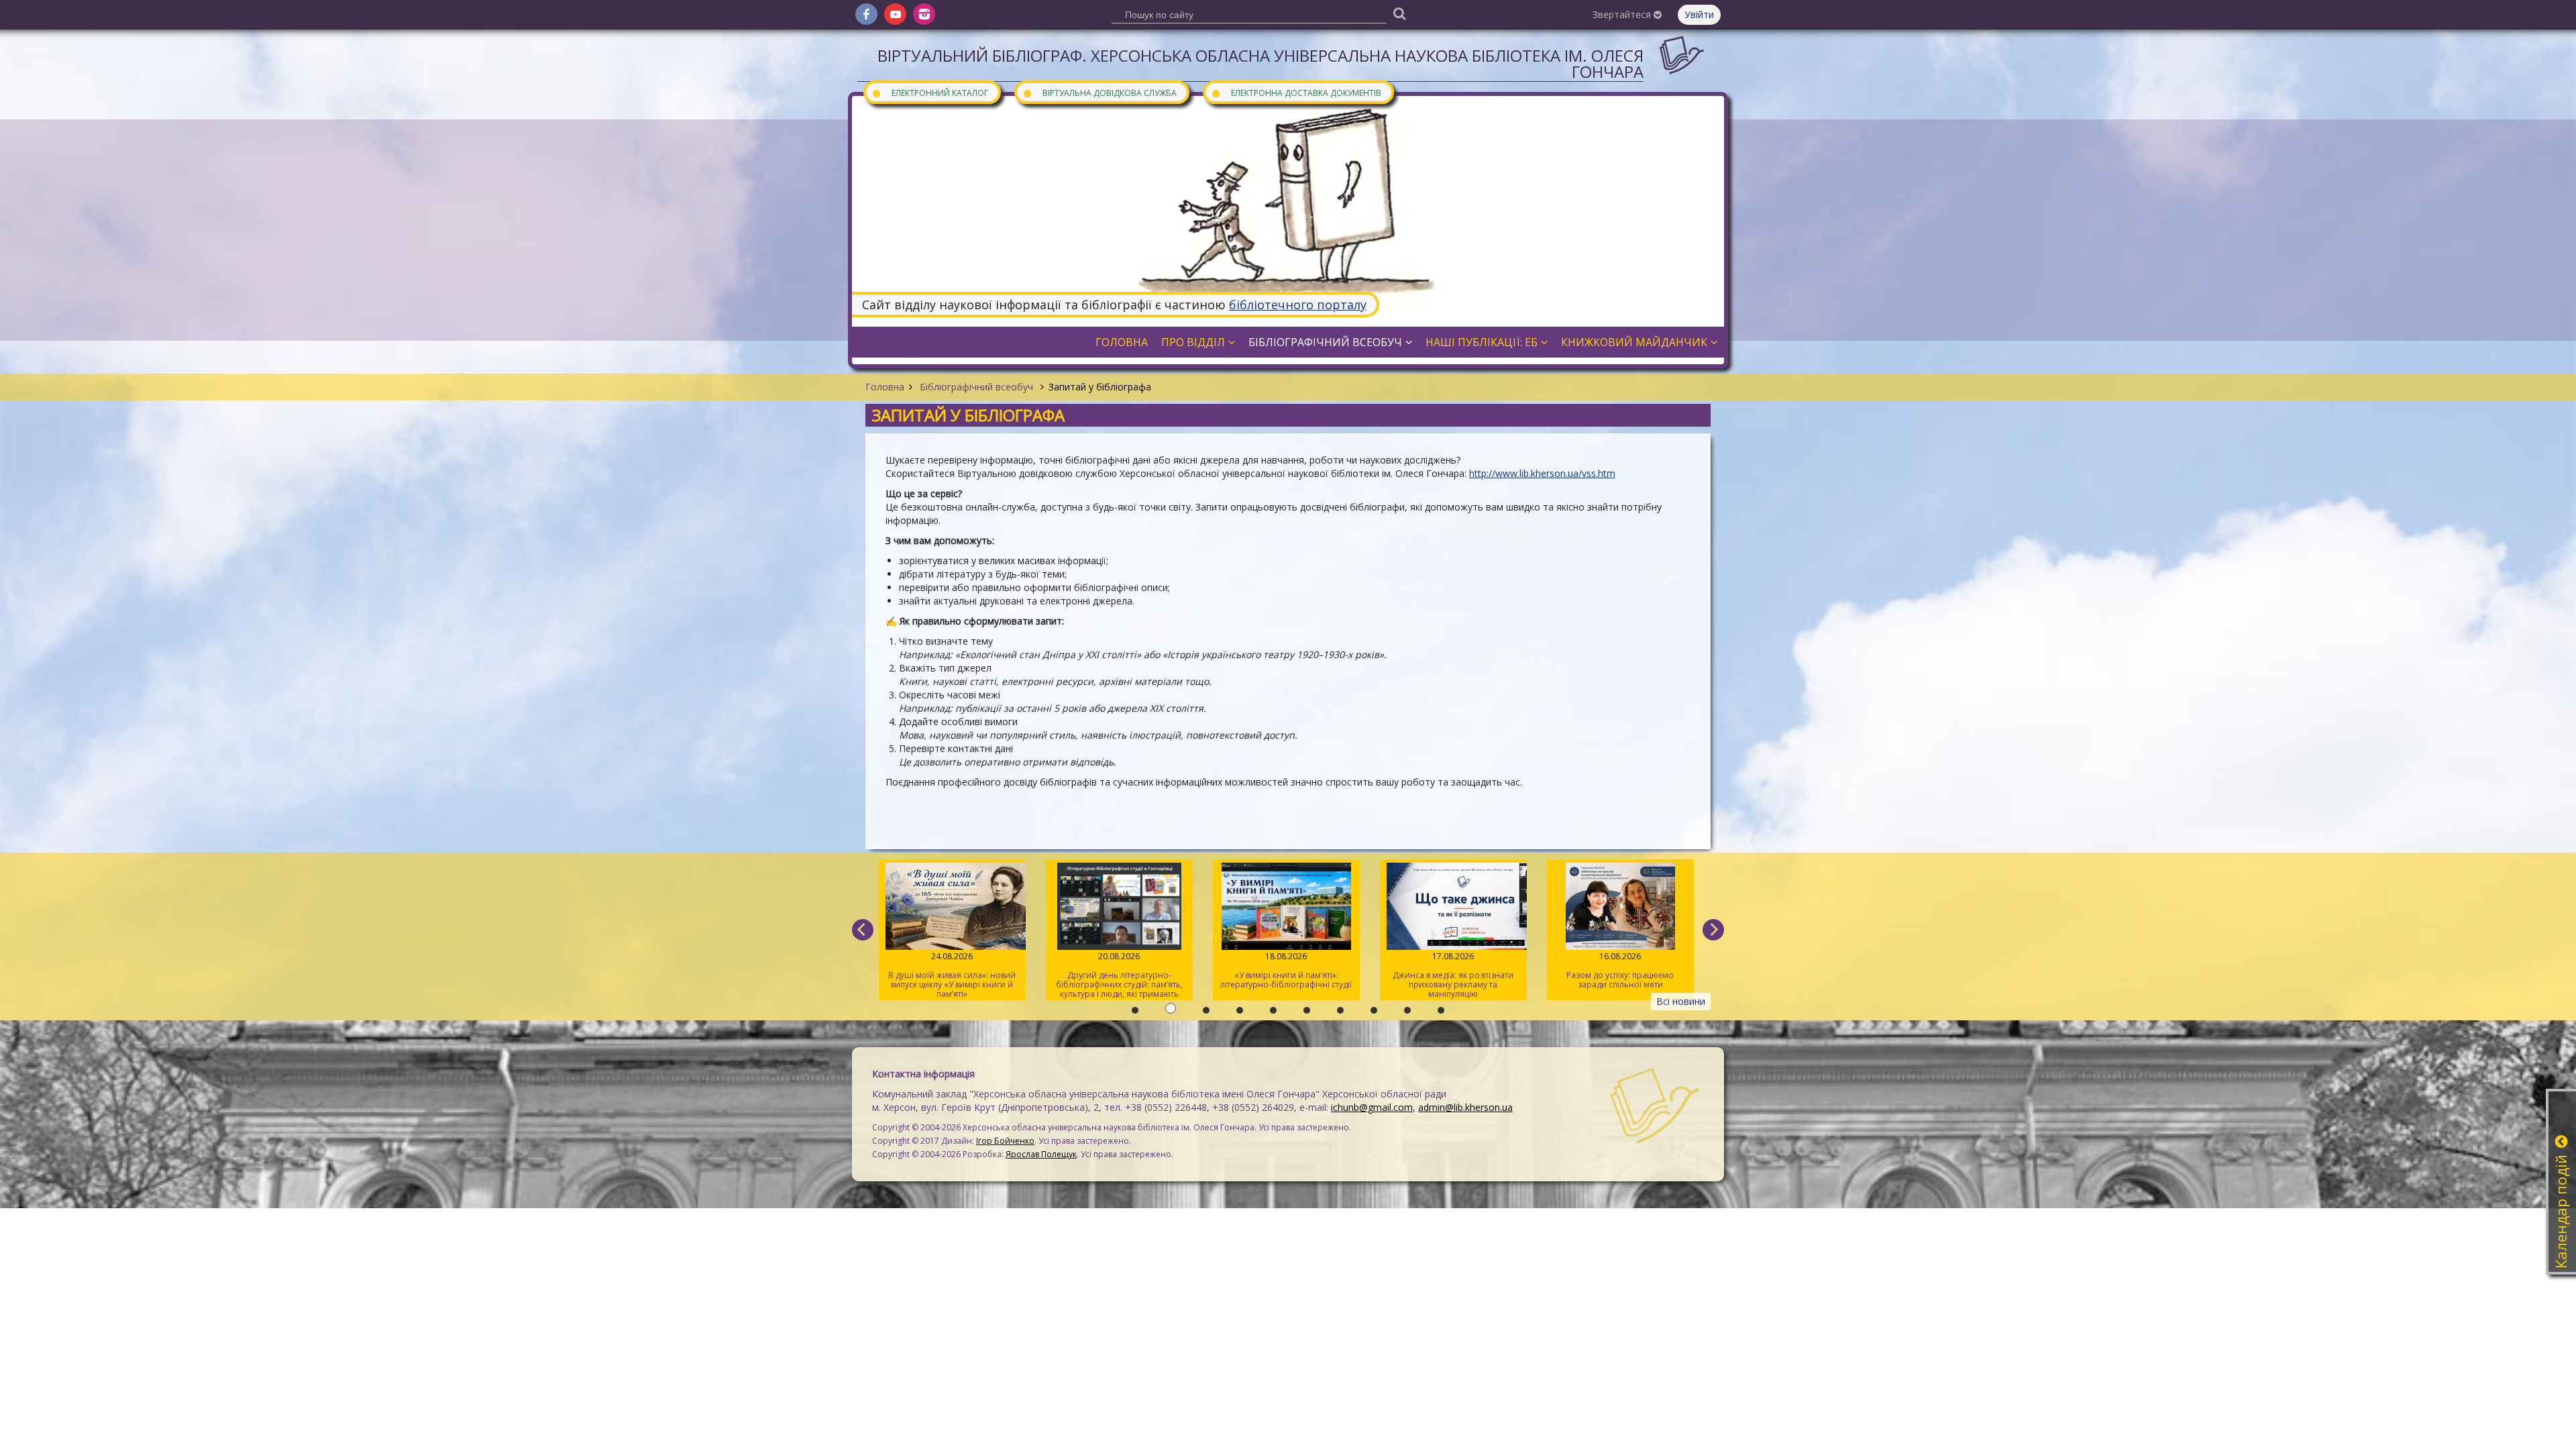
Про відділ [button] (1193, 342)
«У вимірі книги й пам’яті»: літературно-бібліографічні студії (1119, 970)
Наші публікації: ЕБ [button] (1482, 342)
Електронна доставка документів (1296, 92)
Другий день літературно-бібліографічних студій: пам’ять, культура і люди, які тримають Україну (952, 975)
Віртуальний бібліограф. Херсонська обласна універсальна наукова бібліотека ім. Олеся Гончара (1260, 63)
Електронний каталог (930, 92)
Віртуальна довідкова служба (1099, 92)
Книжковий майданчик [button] (1634, 342)
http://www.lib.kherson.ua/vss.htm (1542, 473)
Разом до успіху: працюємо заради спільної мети (1453, 970)
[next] (1713, 930)
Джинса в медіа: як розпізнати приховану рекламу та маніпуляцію (1286, 975)
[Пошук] (1399, 13)
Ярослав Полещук (1041, 1154)
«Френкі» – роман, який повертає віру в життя (1620, 970)
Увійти (1699, 14)
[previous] (863, 930)
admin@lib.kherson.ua (1465, 1107)
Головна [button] (1122, 342)
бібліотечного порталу (1298, 305)
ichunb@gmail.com (1372, 1107)
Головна (885, 387)
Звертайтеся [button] (1623, 14)
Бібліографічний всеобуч (976, 387)
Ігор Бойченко (1005, 1141)
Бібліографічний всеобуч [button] (1325, 342)
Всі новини (1681, 1001)
